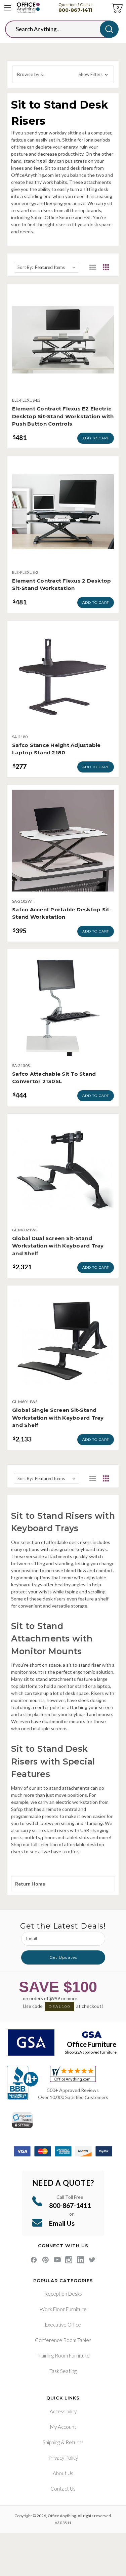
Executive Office (63, 2325)
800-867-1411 (75, 10)
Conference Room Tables (63, 2340)
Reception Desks (63, 2294)
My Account (63, 2427)
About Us (63, 2473)
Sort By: (25, 267)
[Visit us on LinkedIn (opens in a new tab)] (80, 2260)
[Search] (109, 29)
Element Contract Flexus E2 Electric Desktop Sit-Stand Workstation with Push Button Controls (63, 416)
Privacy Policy (63, 2458)
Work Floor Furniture (63, 2309)
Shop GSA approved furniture (91, 2052)
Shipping (51, 2442)
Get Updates (63, 1957)
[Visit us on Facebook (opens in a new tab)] (34, 2260)
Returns (75, 2442)
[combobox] (58, 29)
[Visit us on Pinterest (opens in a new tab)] (46, 2260)
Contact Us (63, 2489)
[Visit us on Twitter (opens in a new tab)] (92, 2260)
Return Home (30, 1884)
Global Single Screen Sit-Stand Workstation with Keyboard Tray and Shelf (58, 1418)
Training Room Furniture (63, 2355)
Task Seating (63, 2371)
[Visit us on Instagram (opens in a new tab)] (69, 2260)
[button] (63, 74)
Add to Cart (96, 438)
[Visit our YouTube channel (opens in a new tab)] (57, 2260)
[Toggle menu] (8, 8)
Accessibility (63, 2411)
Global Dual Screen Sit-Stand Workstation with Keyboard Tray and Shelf (58, 1246)
